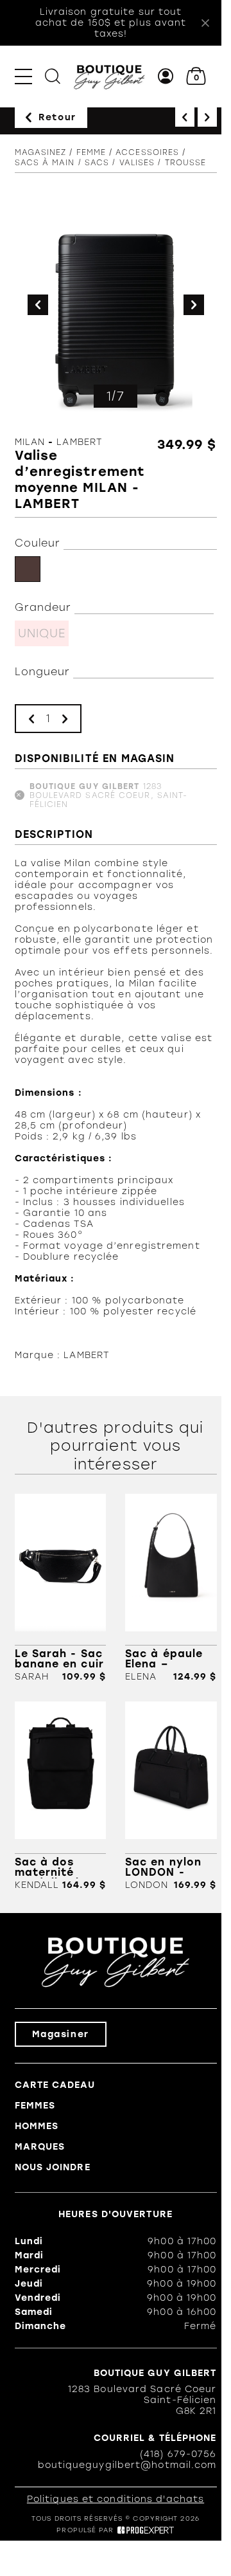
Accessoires (147, 152)
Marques (40, 2147)
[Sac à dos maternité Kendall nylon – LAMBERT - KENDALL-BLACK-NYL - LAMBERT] (61, 1796)
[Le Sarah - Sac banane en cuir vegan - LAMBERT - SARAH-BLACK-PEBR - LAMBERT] (61, 1588)
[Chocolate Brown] (28, 569)
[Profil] (166, 76)
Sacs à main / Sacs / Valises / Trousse (111, 163)
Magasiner (61, 2034)
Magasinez (41, 152)
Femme (91, 152)
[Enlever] (31, 719)
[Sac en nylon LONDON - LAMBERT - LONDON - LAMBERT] (171, 1796)
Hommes (37, 2126)
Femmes (35, 2106)
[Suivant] (207, 117)
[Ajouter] (65, 719)
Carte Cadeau (55, 2085)
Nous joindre (53, 2167)
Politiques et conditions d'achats (116, 2499)
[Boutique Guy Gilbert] (109, 76)
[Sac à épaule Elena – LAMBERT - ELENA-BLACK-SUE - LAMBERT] (171, 1588)
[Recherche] (53, 76)
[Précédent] (185, 117)
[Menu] (23, 76)
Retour (57, 117)
